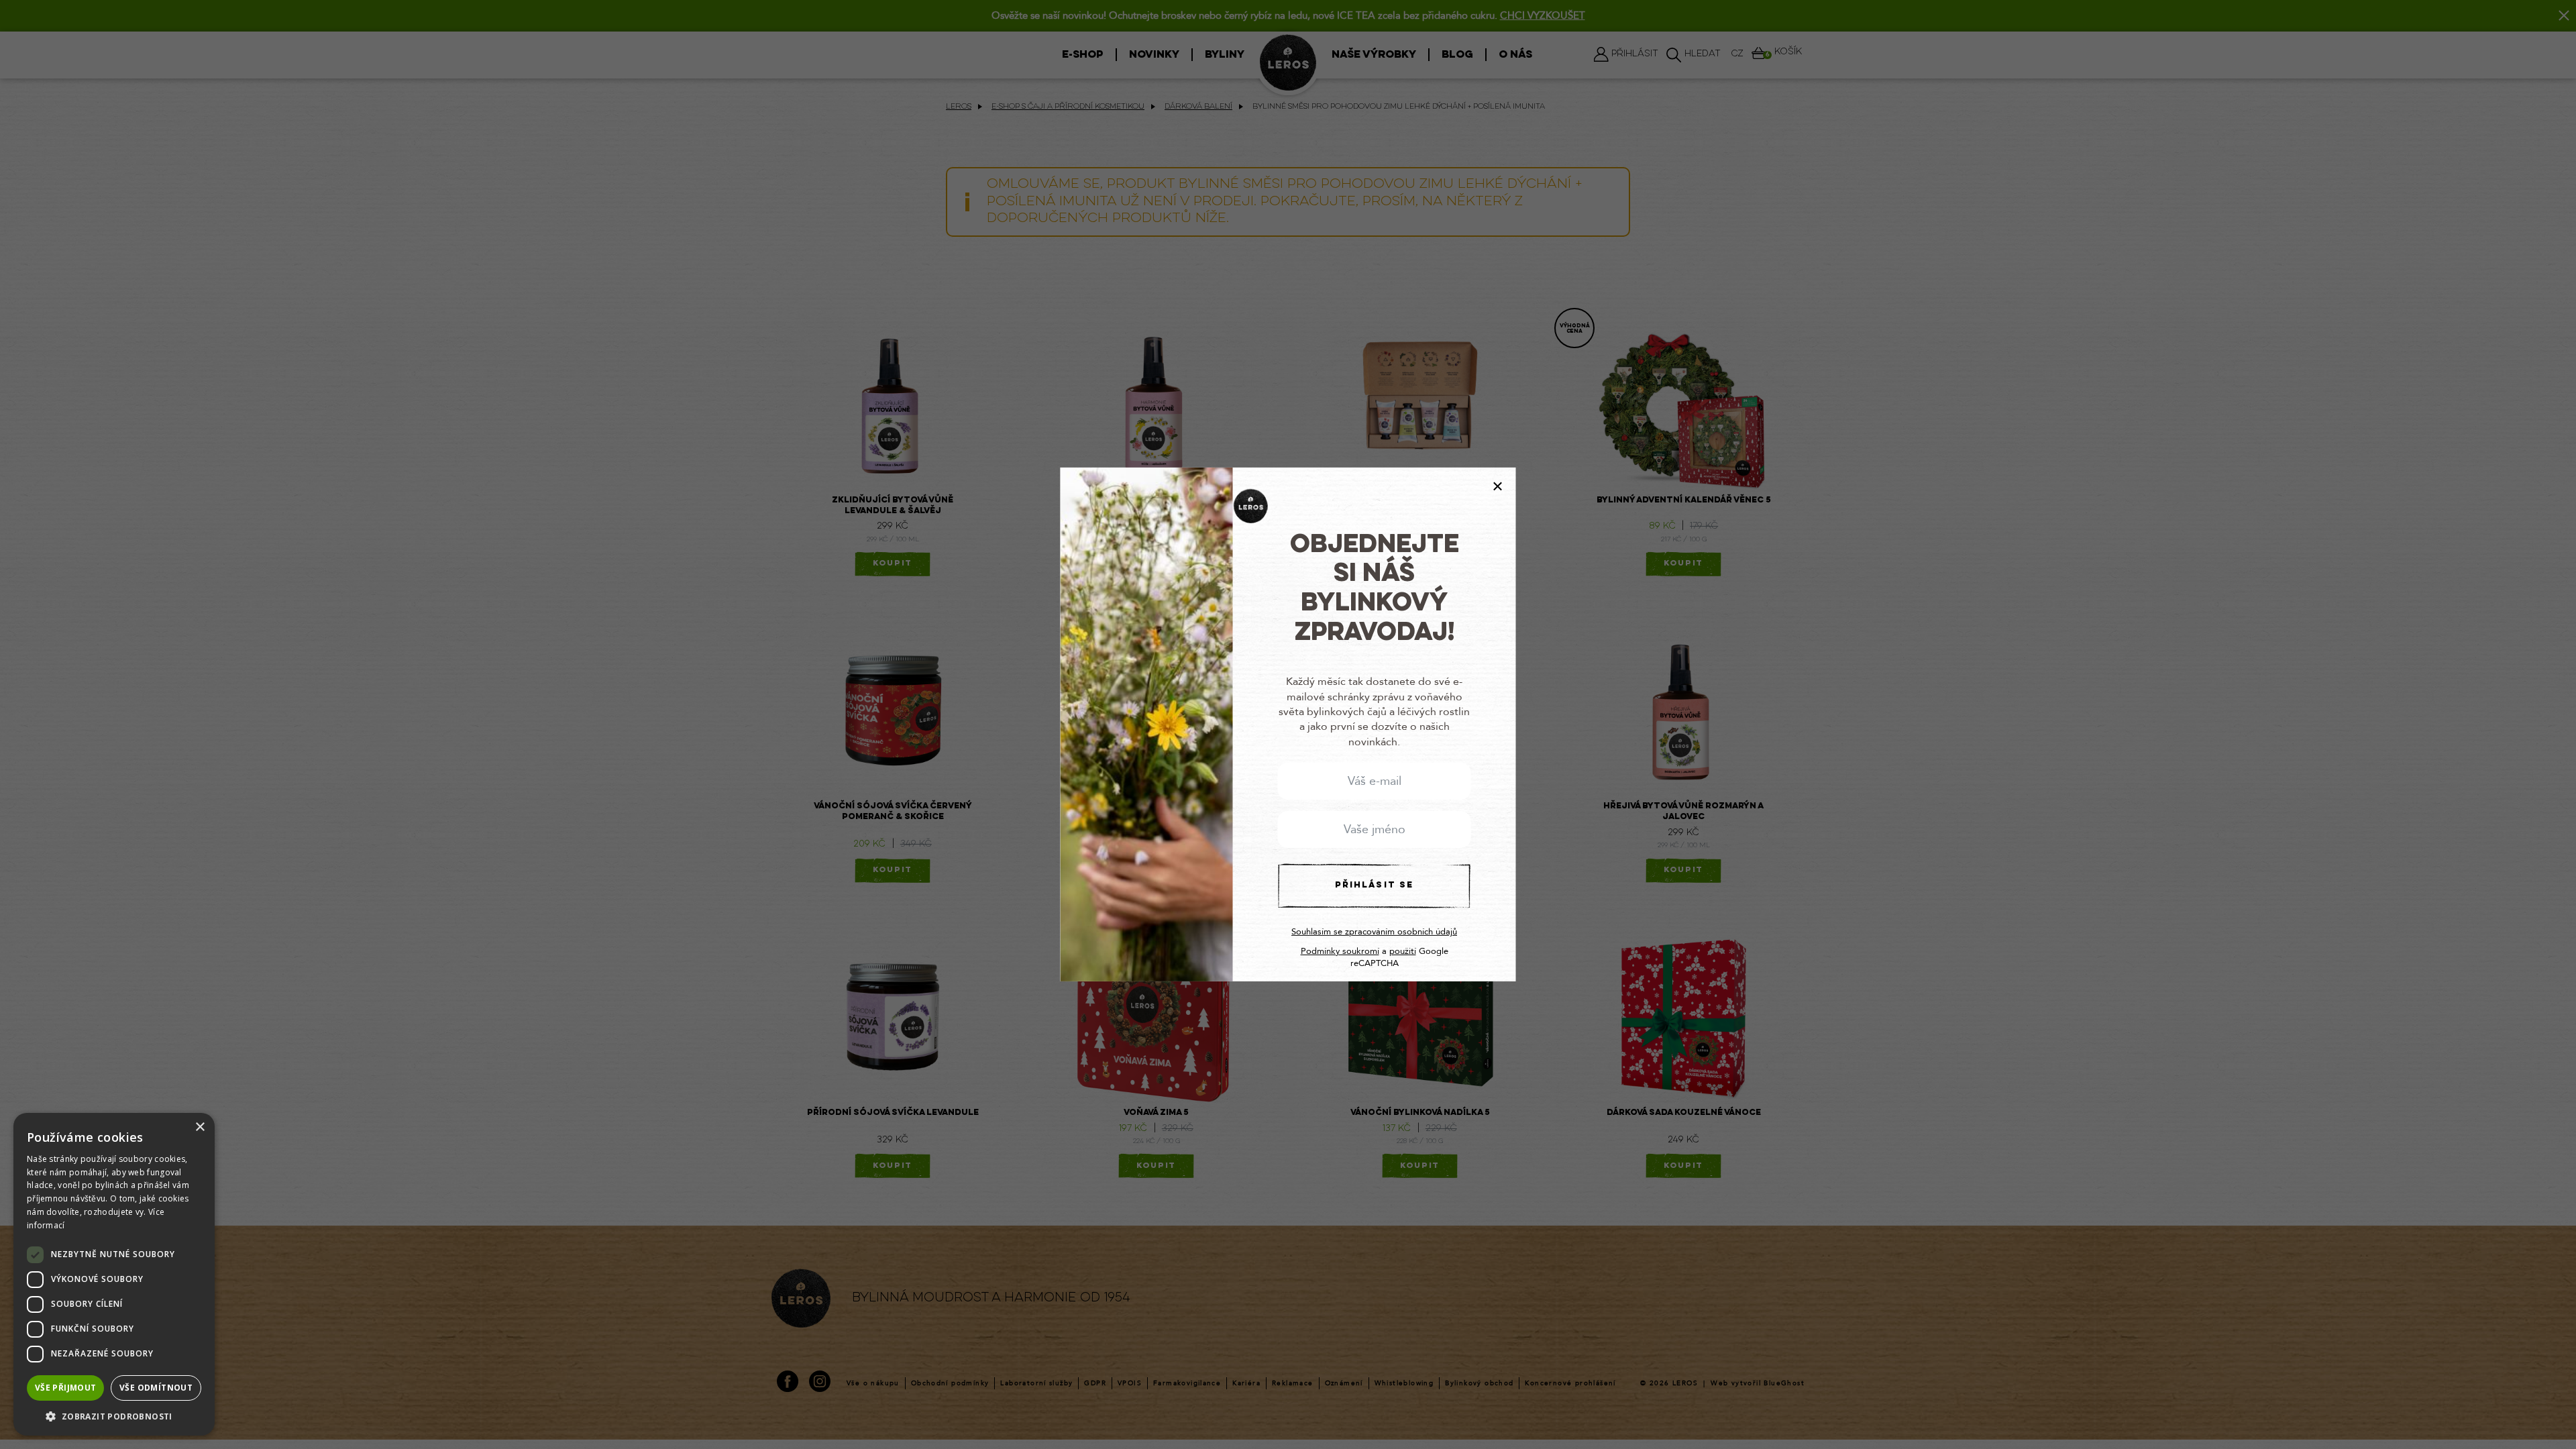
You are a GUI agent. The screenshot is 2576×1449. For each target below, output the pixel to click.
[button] (114, 1416)
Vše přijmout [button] (66, 1388)
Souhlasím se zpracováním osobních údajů (1374, 932)
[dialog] (114, 1274)
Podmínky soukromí (1340, 951)
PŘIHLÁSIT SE (1374, 885)
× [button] (200, 1127)
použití (1403, 951)
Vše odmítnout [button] (156, 1388)
